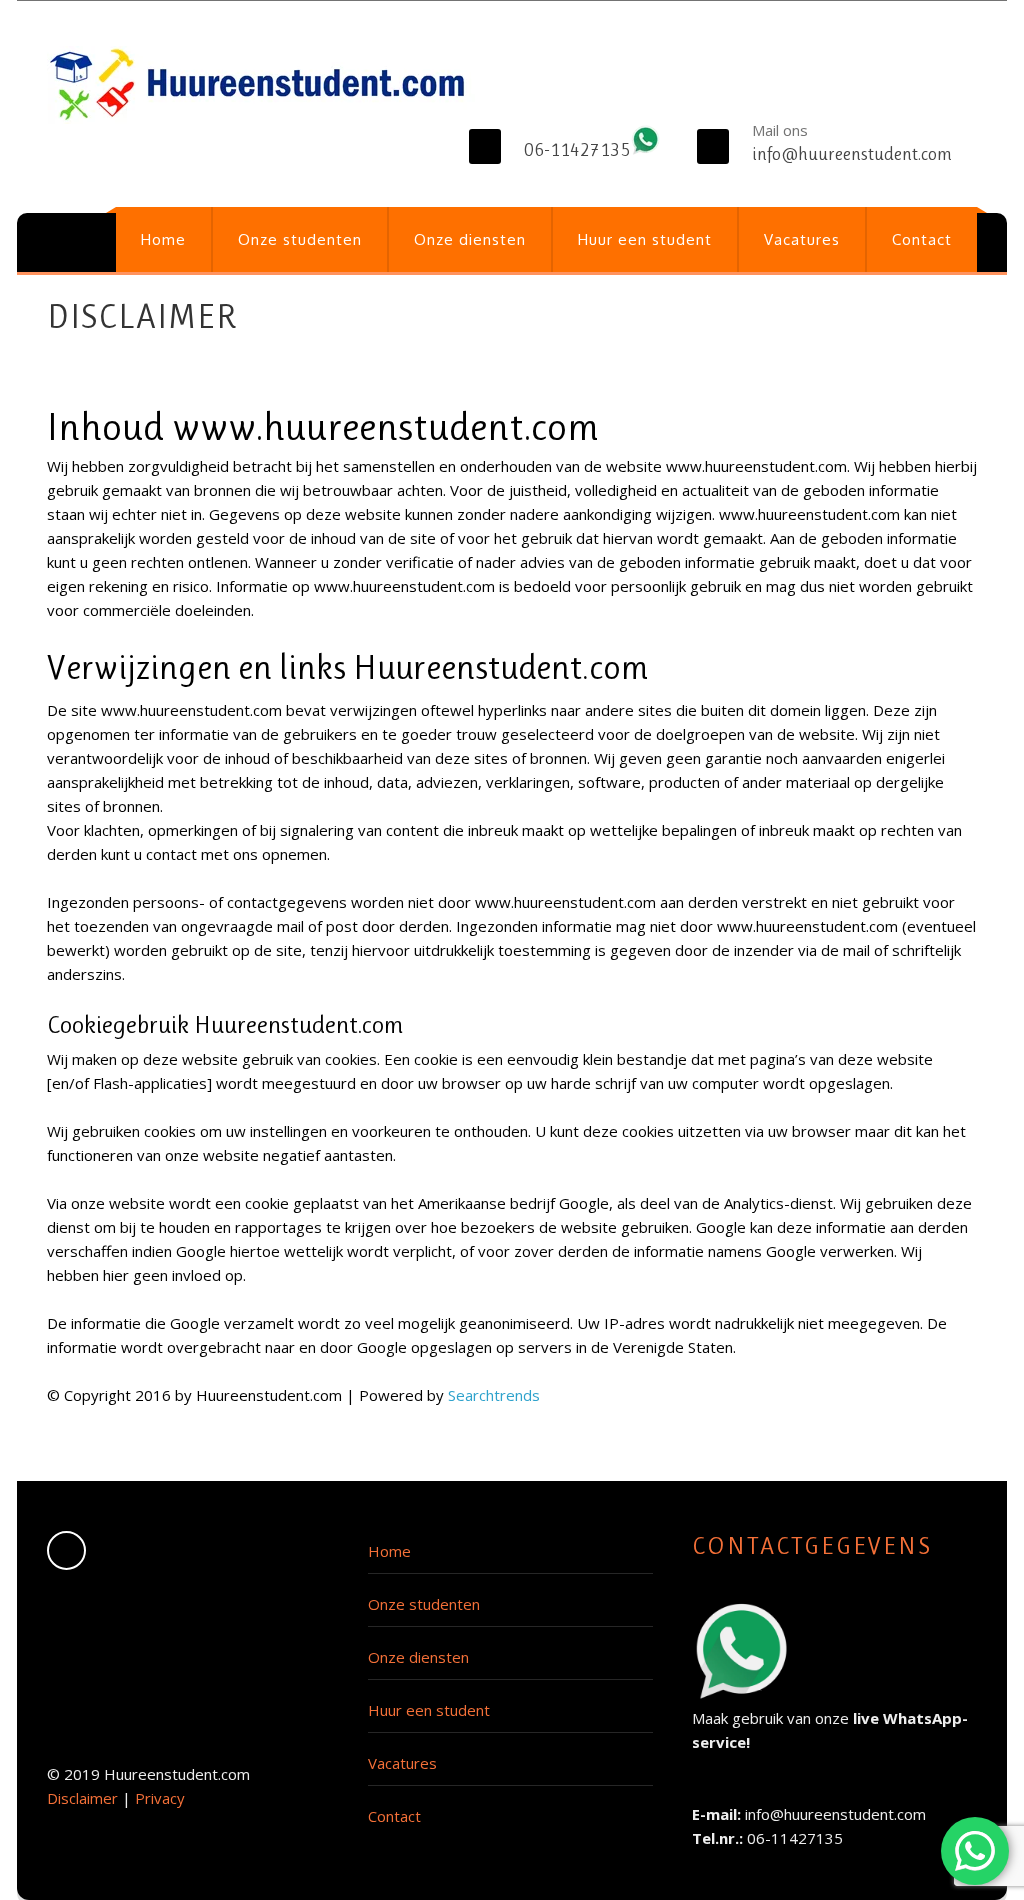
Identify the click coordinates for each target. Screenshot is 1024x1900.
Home (163, 239)
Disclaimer (82, 1798)
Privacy (160, 1798)
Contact (922, 239)
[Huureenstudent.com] (261, 85)
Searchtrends (494, 1395)
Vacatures (802, 239)
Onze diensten (470, 239)
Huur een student (645, 239)
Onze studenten (300, 239)
